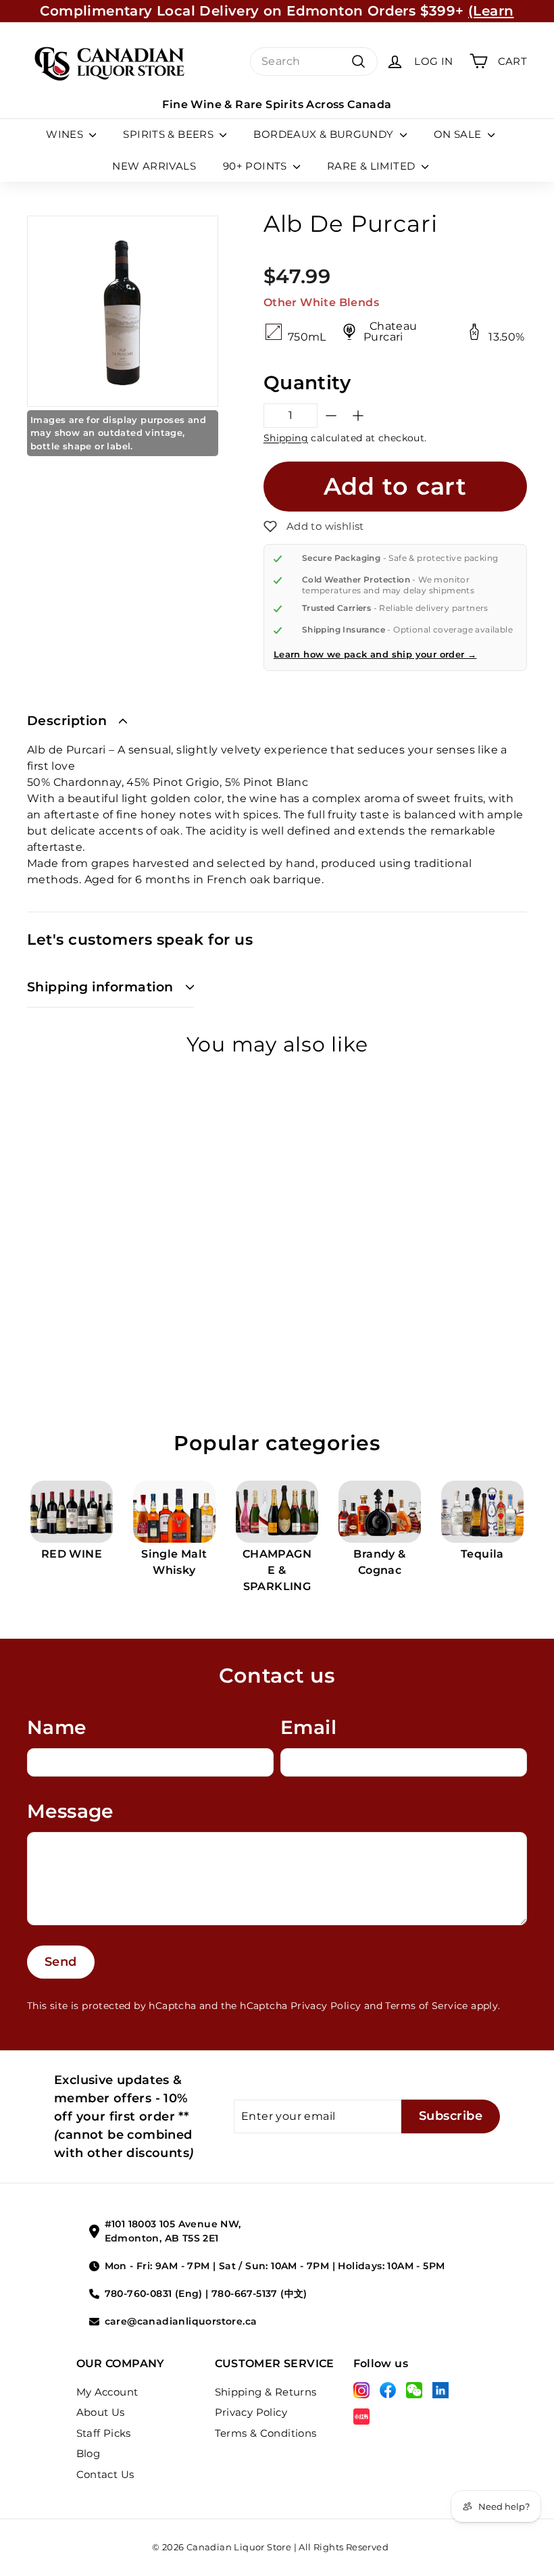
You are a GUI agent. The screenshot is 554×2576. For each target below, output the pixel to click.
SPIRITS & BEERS (170, 134)
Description (67, 721)
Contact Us (105, 2474)
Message (70, 1811)
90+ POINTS (256, 166)
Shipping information (100, 987)
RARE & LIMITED (373, 166)
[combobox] (314, 61)
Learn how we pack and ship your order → (375, 654)
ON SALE (459, 134)
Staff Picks (104, 2433)
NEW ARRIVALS (154, 166)
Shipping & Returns (266, 2392)
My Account (107, 2392)
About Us (101, 2412)
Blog (89, 2453)
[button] (314, 526)
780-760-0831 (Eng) (154, 2294)
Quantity (307, 382)
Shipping (286, 438)
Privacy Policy (326, 2006)
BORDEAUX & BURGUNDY (325, 134)
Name (57, 1727)
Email (308, 1727)
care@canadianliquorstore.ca (181, 2321)
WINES (66, 134)
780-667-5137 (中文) (259, 2294)
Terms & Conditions (266, 2433)
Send (61, 1962)
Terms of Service (426, 2006)
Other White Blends (321, 302)
